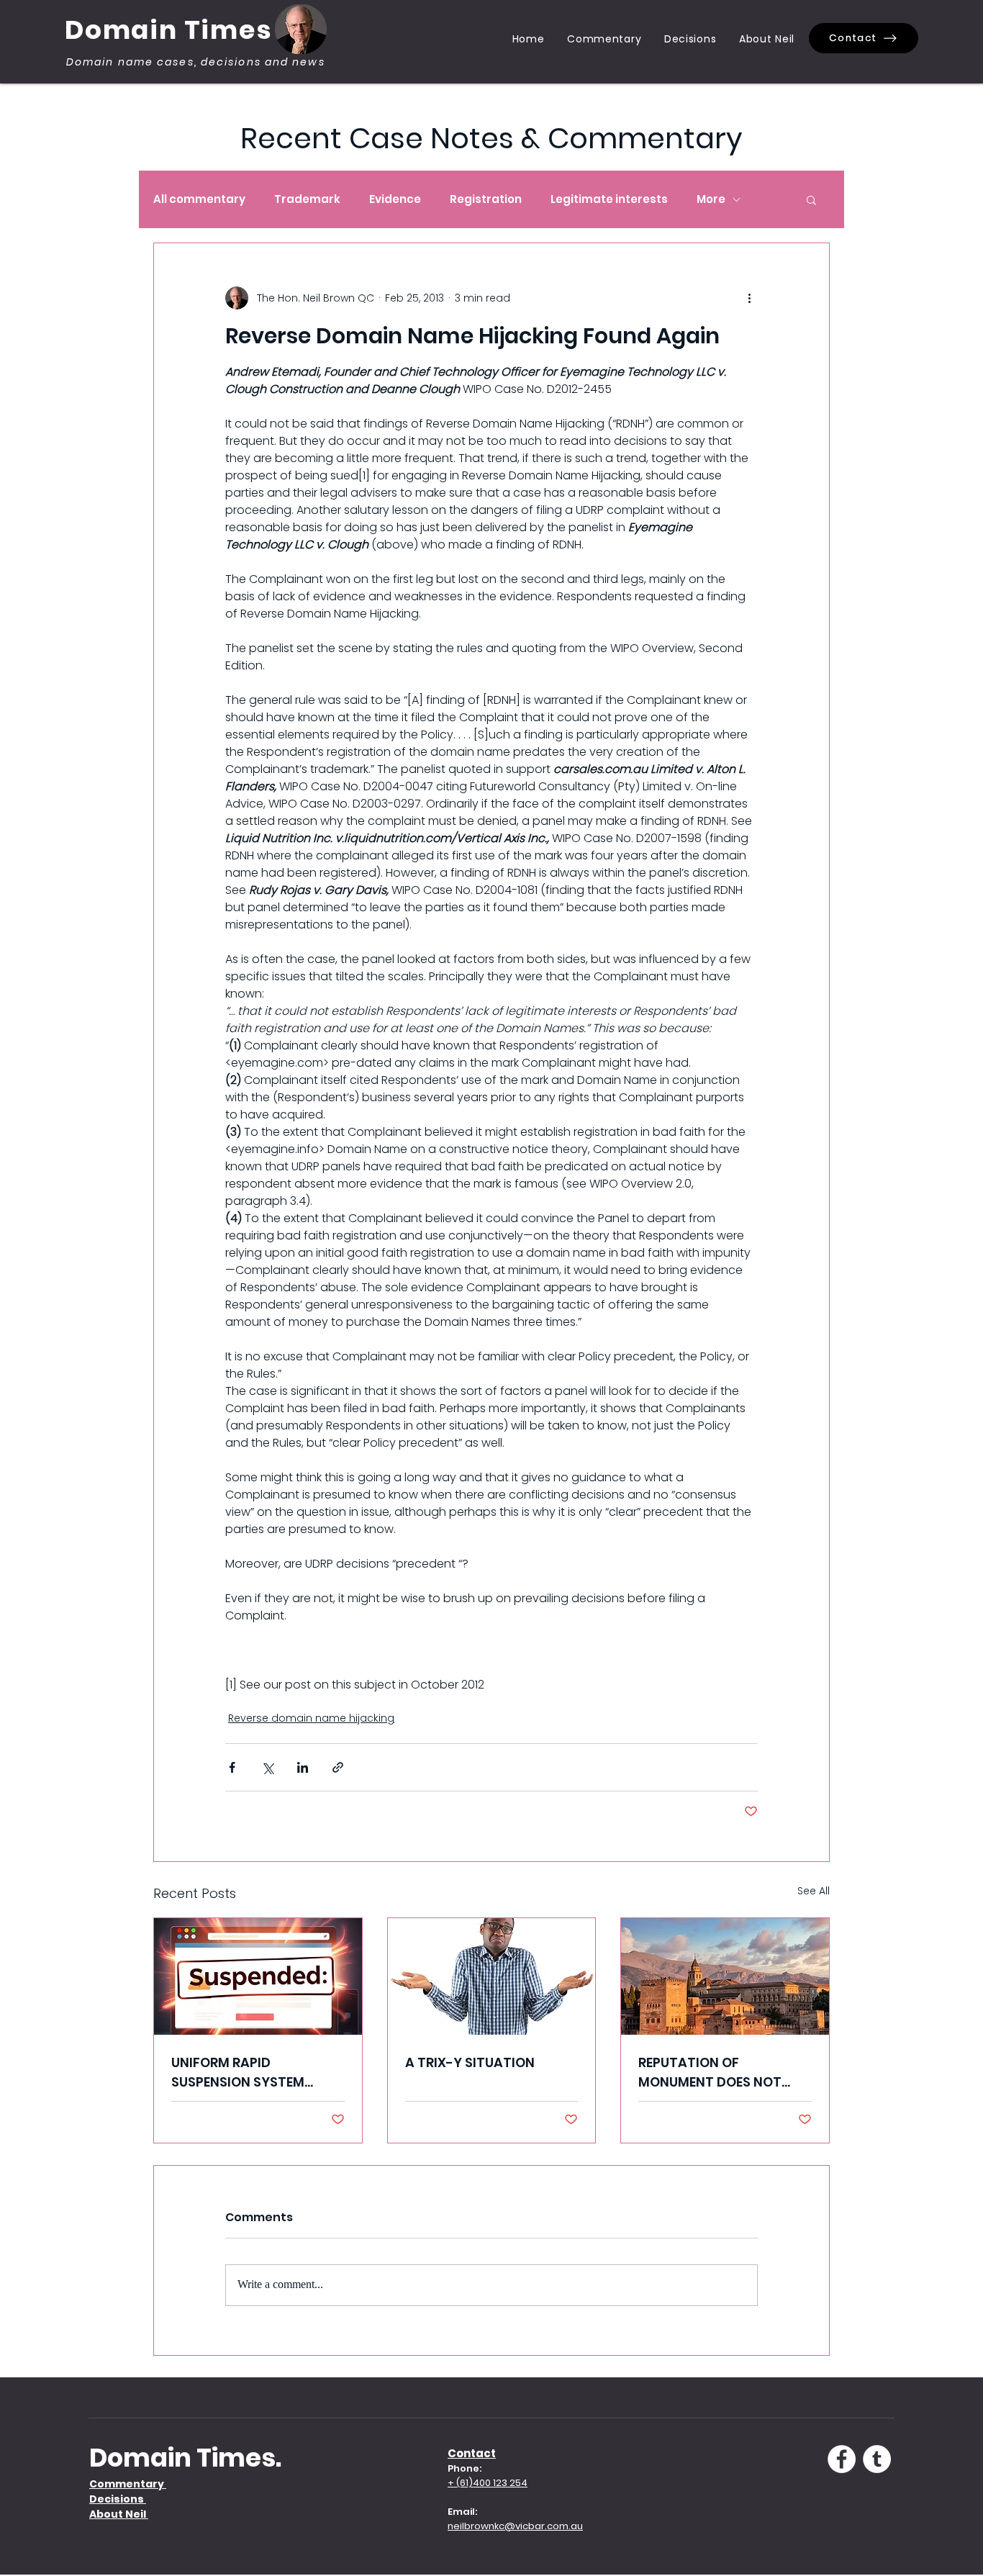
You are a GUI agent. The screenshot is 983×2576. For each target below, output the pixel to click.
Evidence (395, 199)
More (711, 199)
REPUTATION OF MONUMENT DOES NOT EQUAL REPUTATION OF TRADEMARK (711, 2073)
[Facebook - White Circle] (842, 2459)
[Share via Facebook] (232, 1767)
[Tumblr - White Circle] (877, 2459)
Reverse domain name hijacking (311, 1718)
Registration (486, 199)
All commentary (199, 199)
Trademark (307, 199)
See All (814, 1891)
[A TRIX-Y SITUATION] (492, 1976)
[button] (811, 199)
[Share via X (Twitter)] (267, 1767)
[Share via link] (338, 1767)
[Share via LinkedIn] (303, 1767)
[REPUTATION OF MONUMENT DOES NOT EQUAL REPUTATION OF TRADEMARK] (725, 1976)
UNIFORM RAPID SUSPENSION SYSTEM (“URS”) (238, 2073)
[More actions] (749, 298)
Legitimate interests (609, 199)
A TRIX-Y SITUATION (470, 2062)
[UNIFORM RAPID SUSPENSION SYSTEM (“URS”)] (258, 1976)
